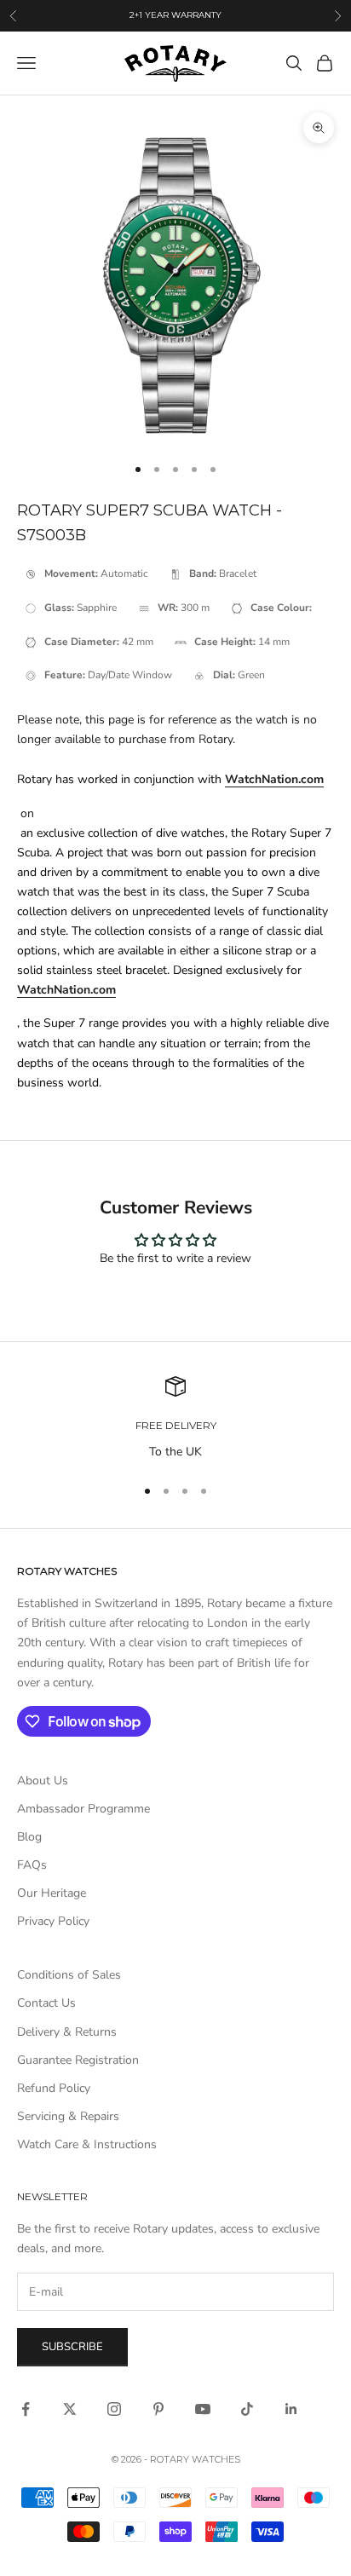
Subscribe (72, 2347)
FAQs (32, 1865)
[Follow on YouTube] (203, 2409)
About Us (43, 1781)
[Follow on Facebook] (26, 2409)
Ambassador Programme (83, 1809)
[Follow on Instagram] (114, 2409)
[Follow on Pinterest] (158, 2409)
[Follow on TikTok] (247, 2409)
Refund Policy (54, 2088)
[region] (175, 1418)
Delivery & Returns (67, 2032)
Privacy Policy (53, 1921)
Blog (29, 1837)
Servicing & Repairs (68, 2116)
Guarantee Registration (78, 2060)
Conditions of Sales (69, 1975)
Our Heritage (52, 1893)
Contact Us (46, 2003)
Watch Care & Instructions (87, 2144)
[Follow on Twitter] (70, 2409)
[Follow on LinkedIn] (291, 2409)
